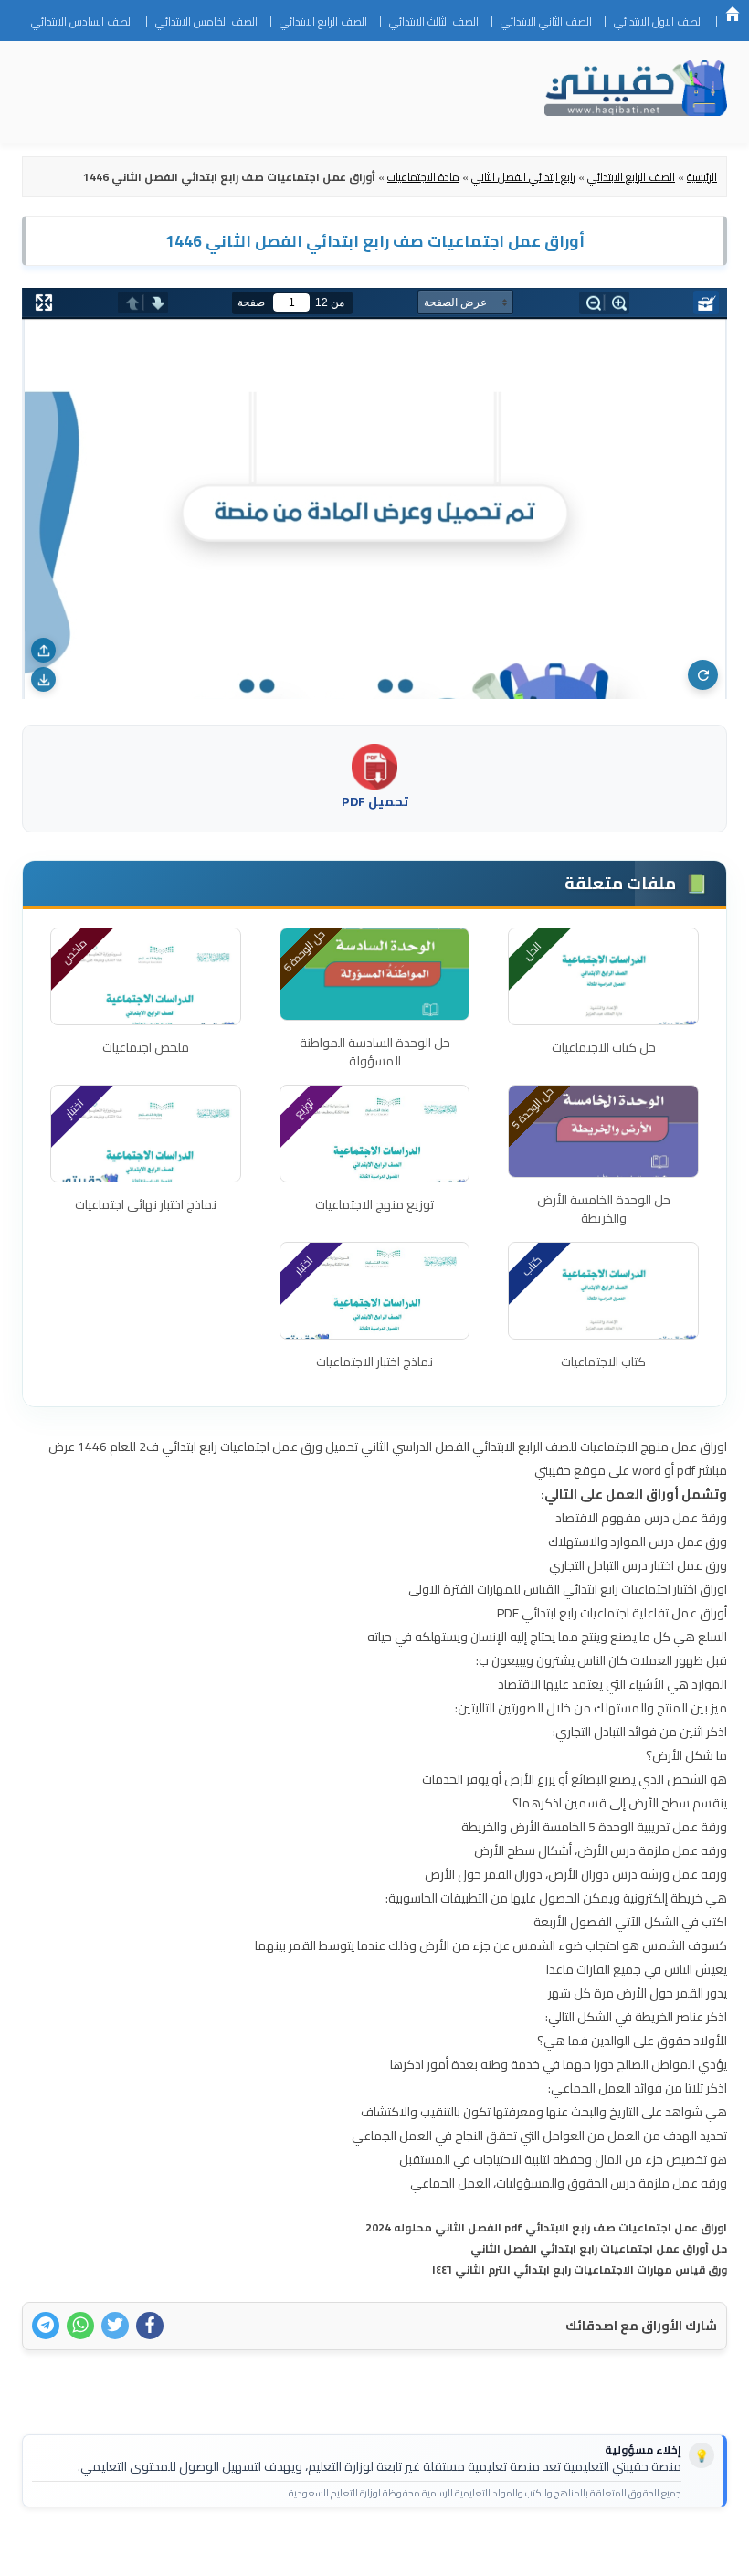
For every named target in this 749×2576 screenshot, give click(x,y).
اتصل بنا (685, 2550)
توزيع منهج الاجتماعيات (374, 1204)
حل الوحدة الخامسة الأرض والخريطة (604, 1209)
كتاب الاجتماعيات (603, 1362)
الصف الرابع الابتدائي (323, 21)
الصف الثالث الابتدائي (434, 21)
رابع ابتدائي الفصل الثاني (523, 177)
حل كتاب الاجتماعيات (604, 1047)
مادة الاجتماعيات (423, 177)
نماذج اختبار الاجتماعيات (374, 1362)
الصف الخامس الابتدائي (206, 21)
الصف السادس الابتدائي (82, 21)
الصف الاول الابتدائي (659, 21)
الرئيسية (733, 14)
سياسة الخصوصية (598, 2550)
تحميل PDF (375, 801)
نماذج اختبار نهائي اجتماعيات (146, 1204)
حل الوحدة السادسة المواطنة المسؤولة (375, 1052)
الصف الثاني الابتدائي (546, 21)
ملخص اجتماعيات (146, 1047)
